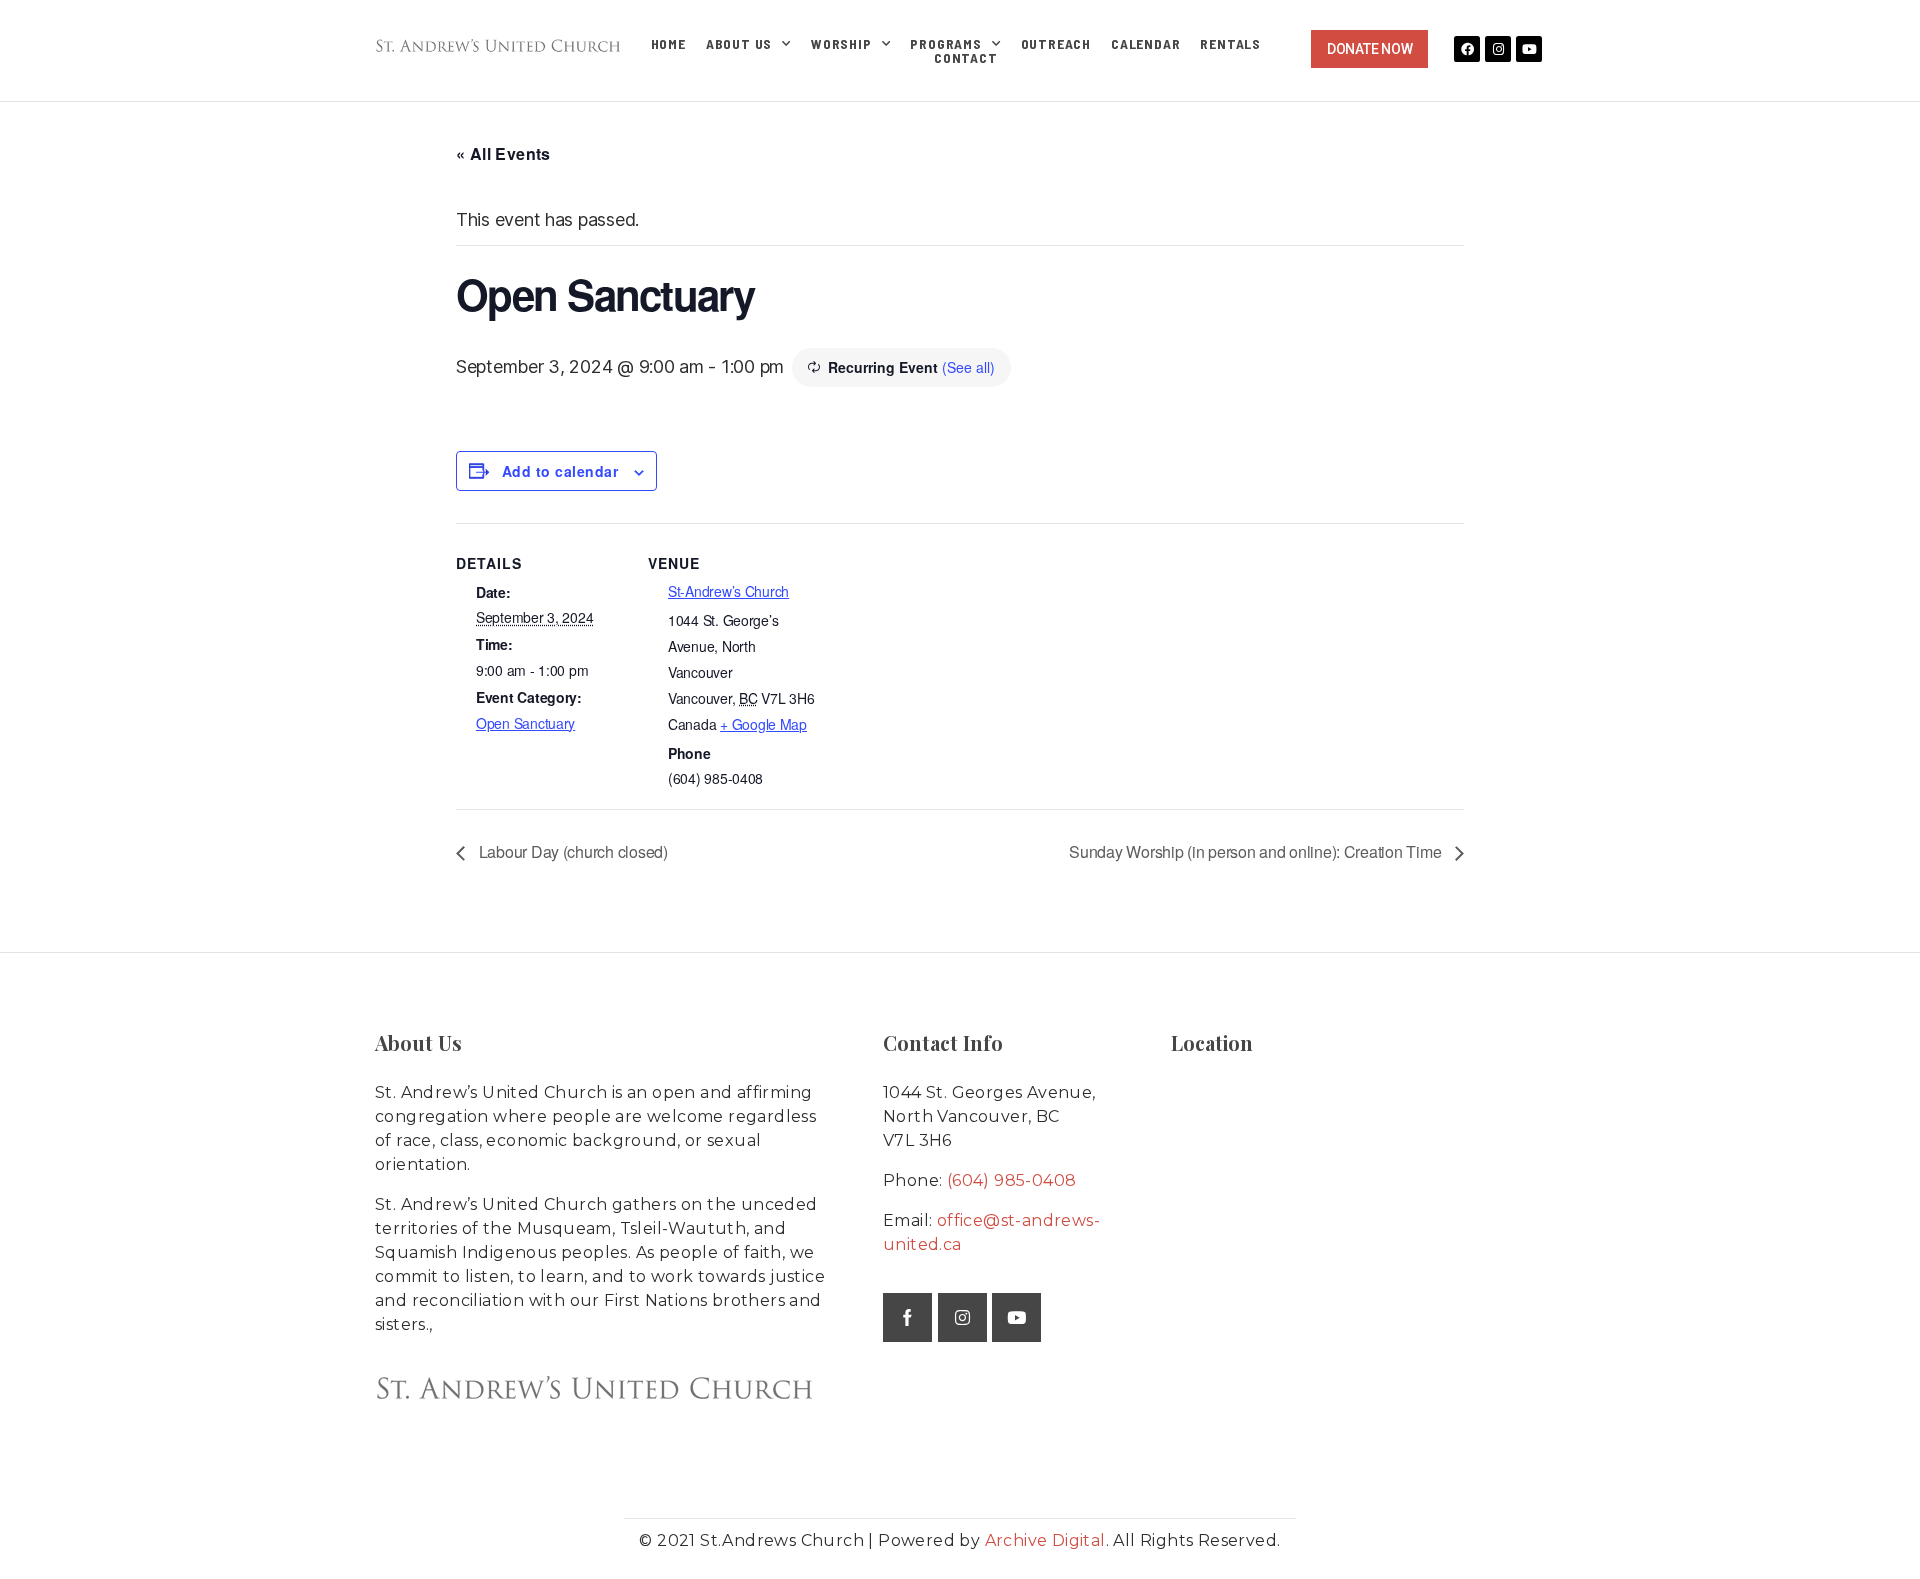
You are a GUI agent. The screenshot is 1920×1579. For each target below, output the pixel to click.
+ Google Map (763, 724)
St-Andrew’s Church (728, 591)
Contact (966, 58)
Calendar (1145, 44)
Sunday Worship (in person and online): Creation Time (1257, 851)
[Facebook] (1467, 49)
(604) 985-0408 (1012, 1180)
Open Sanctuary (525, 723)
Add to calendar (560, 471)
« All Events (503, 153)
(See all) (968, 367)
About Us (739, 44)
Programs (945, 44)
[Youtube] (1529, 49)
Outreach (1056, 44)
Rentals (1230, 44)
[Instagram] (1498, 49)
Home (668, 44)
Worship (841, 44)
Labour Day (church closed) (571, 851)
